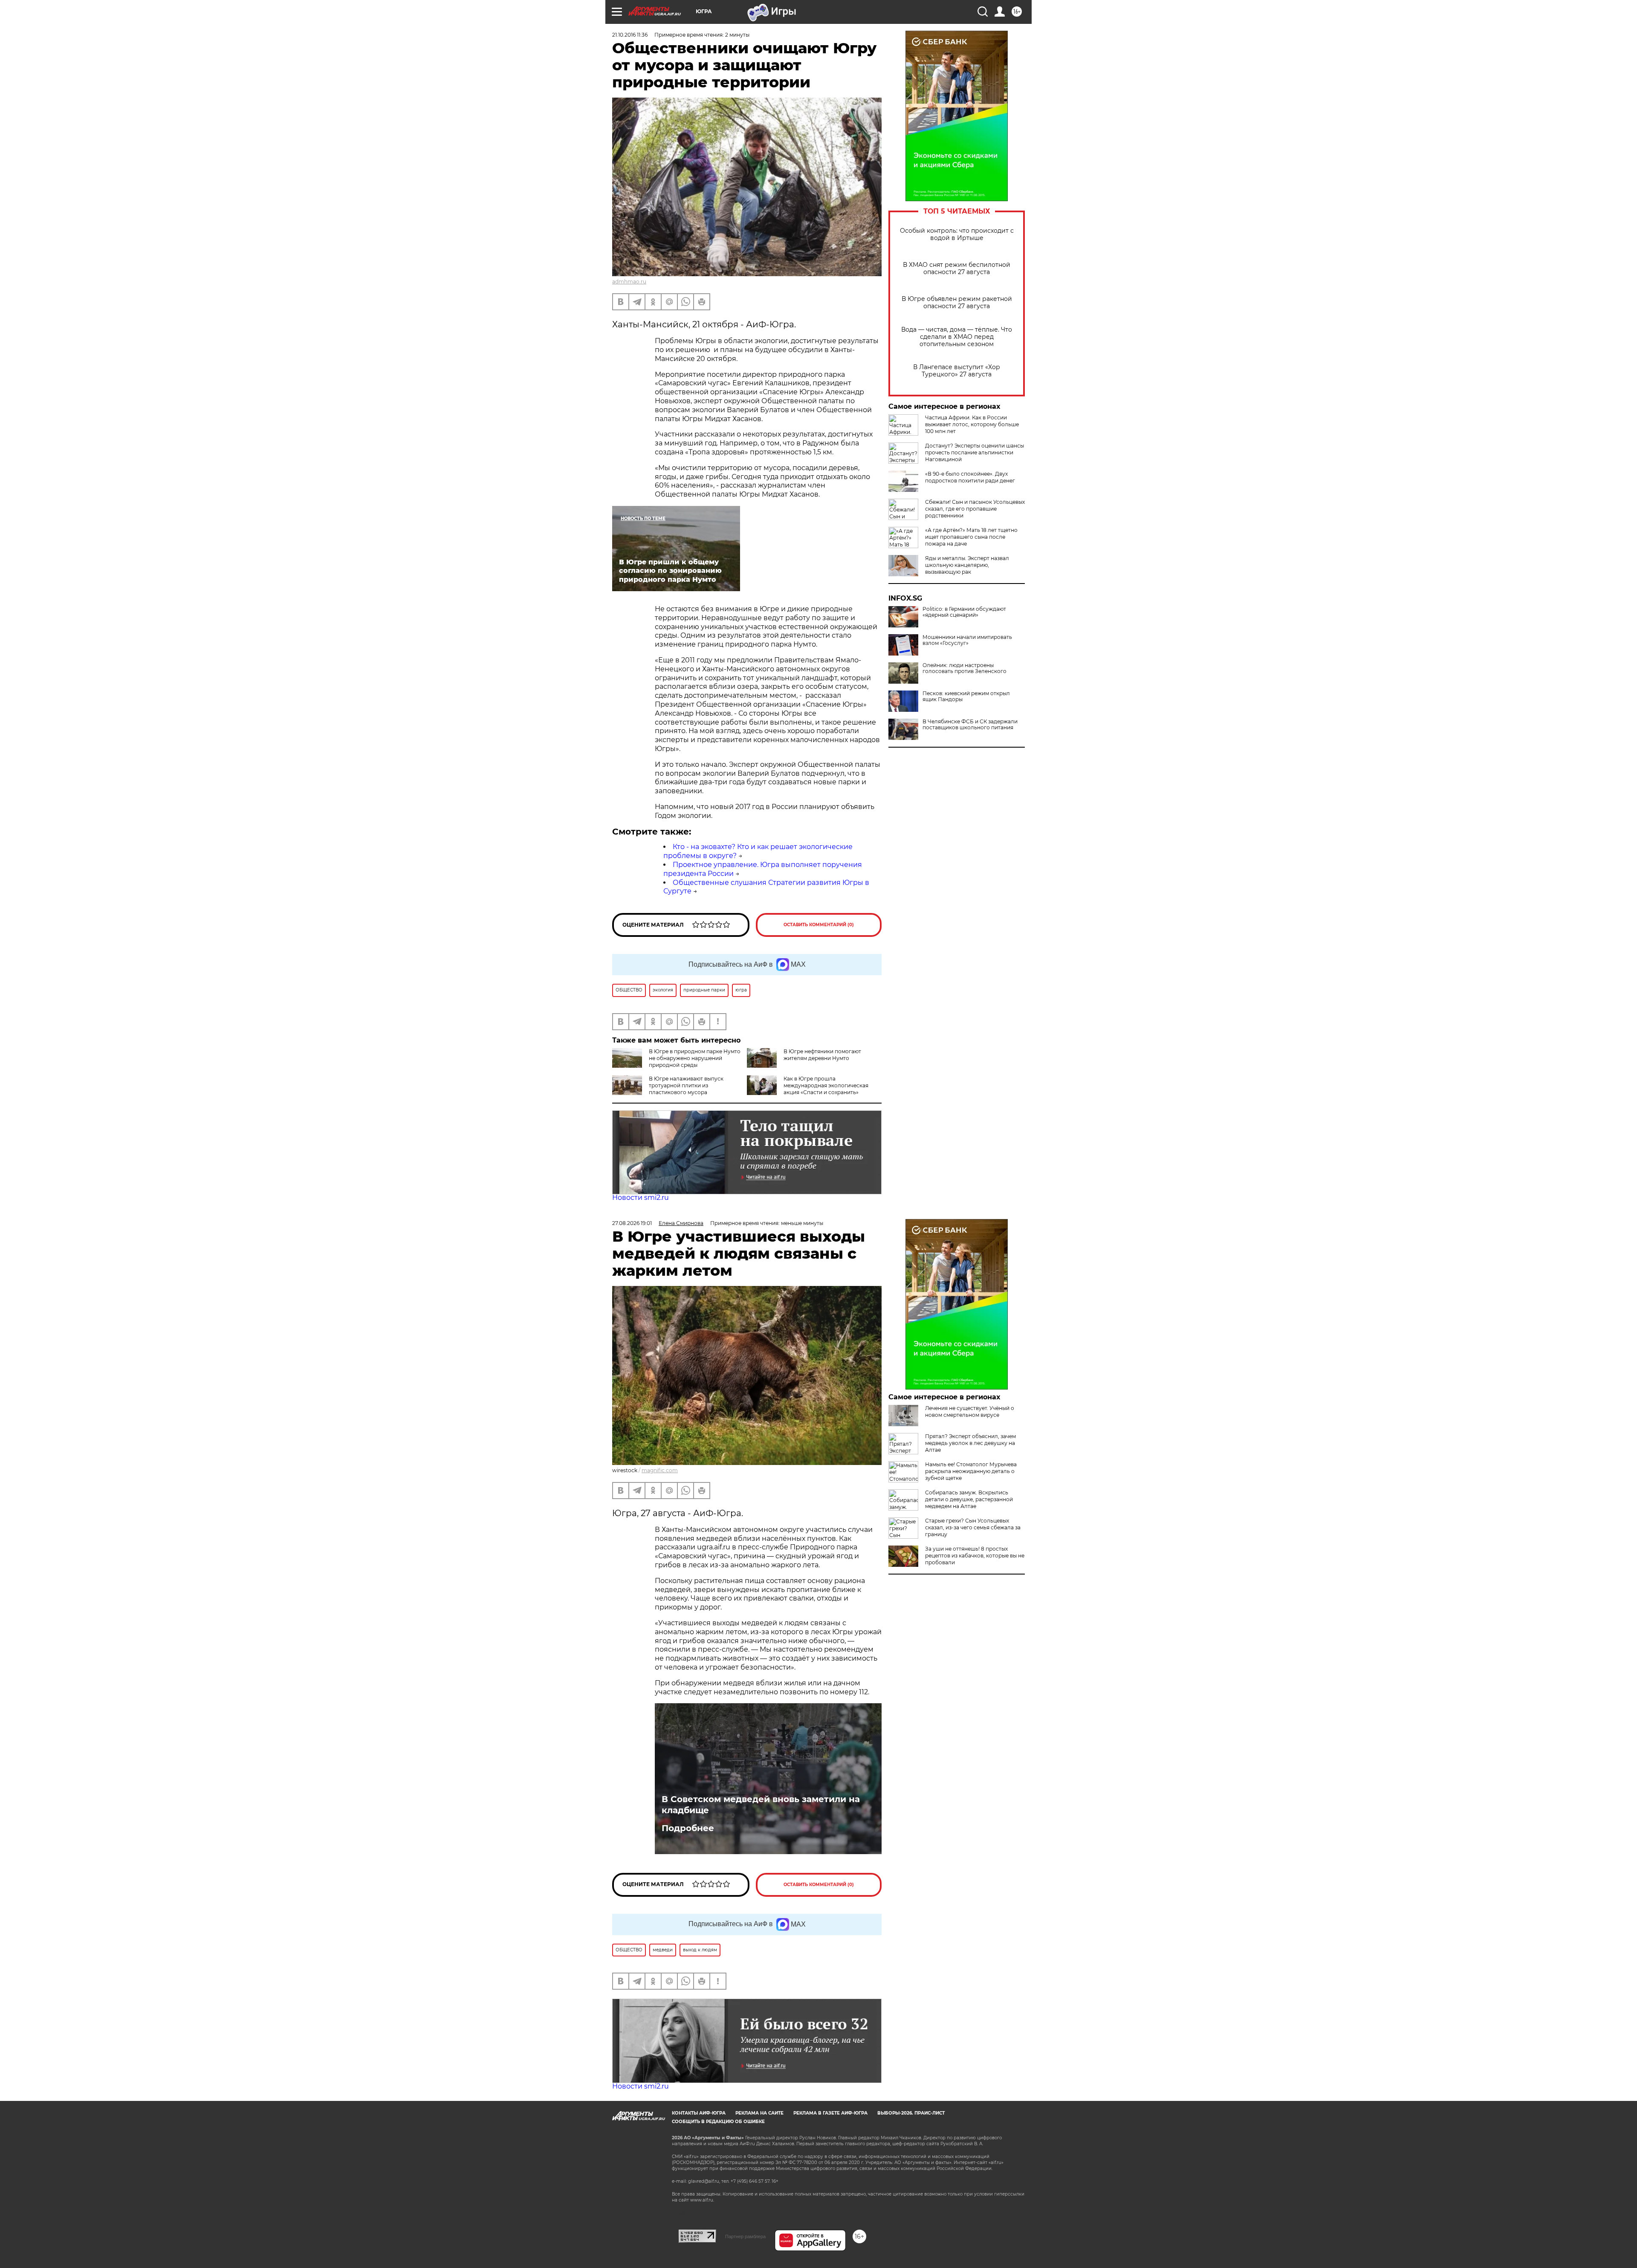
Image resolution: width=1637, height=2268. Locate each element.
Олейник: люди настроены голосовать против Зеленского (965, 668)
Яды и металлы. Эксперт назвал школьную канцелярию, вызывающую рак (967, 565)
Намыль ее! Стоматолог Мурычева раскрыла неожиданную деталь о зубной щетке (971, 1471)
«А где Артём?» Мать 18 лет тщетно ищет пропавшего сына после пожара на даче (971, 537)
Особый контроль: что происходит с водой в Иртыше (957, 234)
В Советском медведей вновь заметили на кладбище (761, 1805)
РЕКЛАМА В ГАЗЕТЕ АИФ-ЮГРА (830, 2113)
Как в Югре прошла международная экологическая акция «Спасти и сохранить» (826, 1085)
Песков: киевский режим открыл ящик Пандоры (966, 696)
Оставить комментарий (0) (819, 925)
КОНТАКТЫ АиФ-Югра (699, 2113)
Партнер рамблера (745, 2236)
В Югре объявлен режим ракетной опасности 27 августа (957, 303)
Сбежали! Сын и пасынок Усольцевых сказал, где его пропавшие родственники (975, 509)
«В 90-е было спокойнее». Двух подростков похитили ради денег (970, 477)
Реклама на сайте (759, 2113)
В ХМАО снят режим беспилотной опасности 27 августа (957, 269)
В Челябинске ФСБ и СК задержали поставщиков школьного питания (970, 725)
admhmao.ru (629, 282)
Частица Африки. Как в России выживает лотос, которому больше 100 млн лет (972, 424)
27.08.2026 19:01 (632, 1223)
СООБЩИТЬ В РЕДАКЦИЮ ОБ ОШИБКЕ (718, 2122)
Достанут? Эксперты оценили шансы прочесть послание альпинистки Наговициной (975, 452)
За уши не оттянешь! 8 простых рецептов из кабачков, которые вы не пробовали (975, 1556)
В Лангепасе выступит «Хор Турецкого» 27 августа (957, 371)
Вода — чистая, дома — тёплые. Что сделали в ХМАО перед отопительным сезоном (957, 337)
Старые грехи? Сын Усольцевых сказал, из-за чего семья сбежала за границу (973, 1527)
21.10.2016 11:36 (630, 35)
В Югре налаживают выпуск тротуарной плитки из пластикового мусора (686, 1085)
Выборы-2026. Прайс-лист (911, 2113)
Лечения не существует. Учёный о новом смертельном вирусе (970, 1411)
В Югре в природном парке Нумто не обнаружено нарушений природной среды (695, 1058)
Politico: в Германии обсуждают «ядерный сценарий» (964, 612)
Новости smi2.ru (641, 1198)
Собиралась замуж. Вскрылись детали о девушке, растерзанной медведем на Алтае (969, 1499)
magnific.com (660, 1470)
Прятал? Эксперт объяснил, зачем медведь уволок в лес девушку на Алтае (970, 1443)
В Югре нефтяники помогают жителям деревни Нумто (822, 1055)
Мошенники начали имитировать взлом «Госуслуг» (967, 640)
